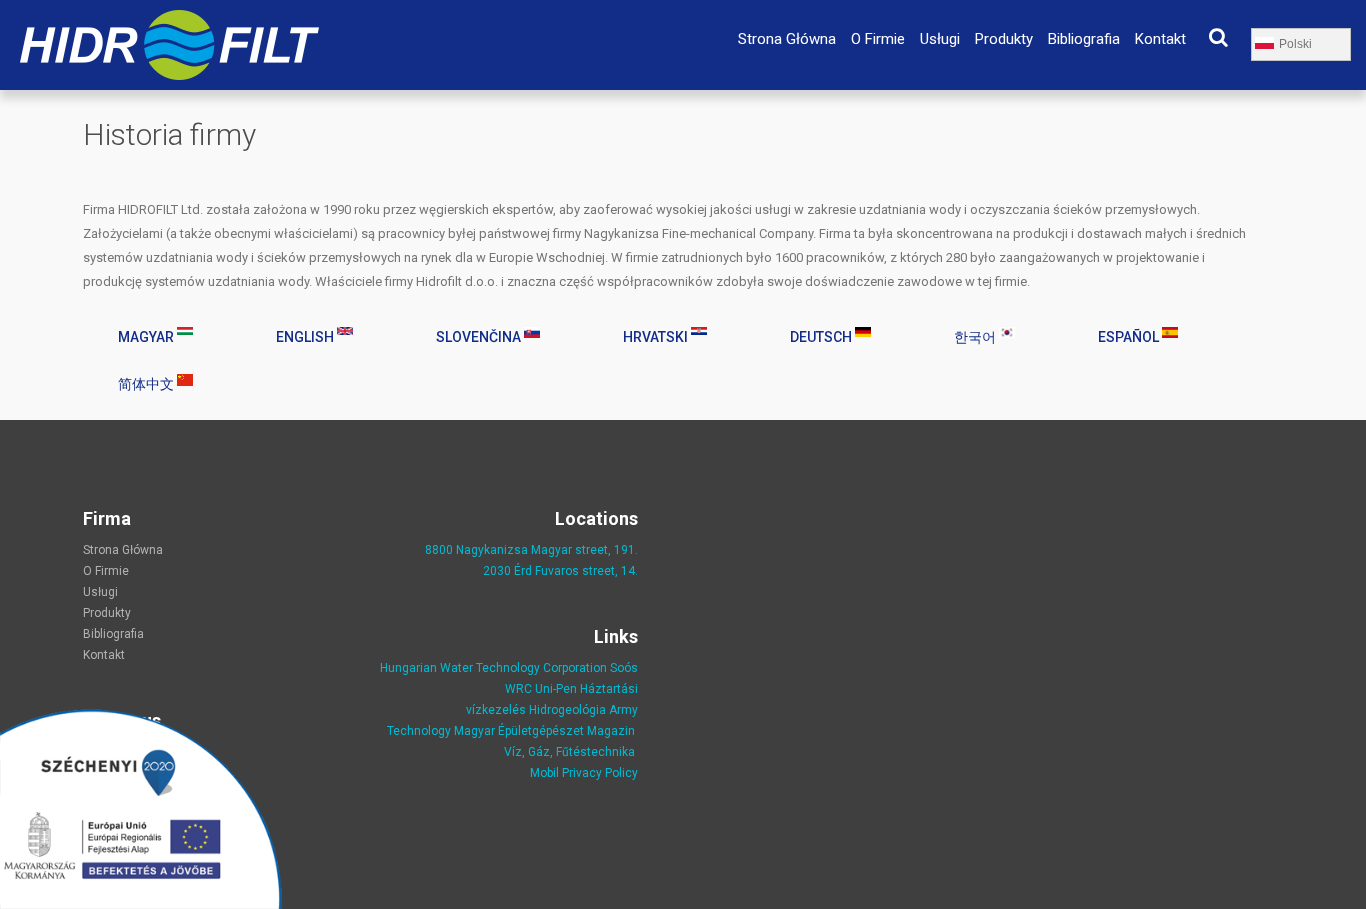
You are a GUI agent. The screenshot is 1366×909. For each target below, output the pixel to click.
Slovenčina (480, 337)
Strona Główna (787, 39)
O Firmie (878, 39)
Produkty (1004, 39)
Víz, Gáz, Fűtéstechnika (569, 752)
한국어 (976, 337)
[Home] (169, 21)
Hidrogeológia (567, 710)
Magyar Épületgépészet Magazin (544, 731)
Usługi (940, 39)
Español (1130, 337)
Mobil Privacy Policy (584, 773)
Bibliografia (1084, 39)
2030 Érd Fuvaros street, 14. (560, 571)
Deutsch (822, 337)
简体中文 (147, 384)
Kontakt (1160, 39)
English (306, 337)
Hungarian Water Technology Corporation (493, 668)
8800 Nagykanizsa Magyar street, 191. (531, 550)
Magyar (147, 337)
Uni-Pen (556, 689)
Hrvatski (657, 337)
